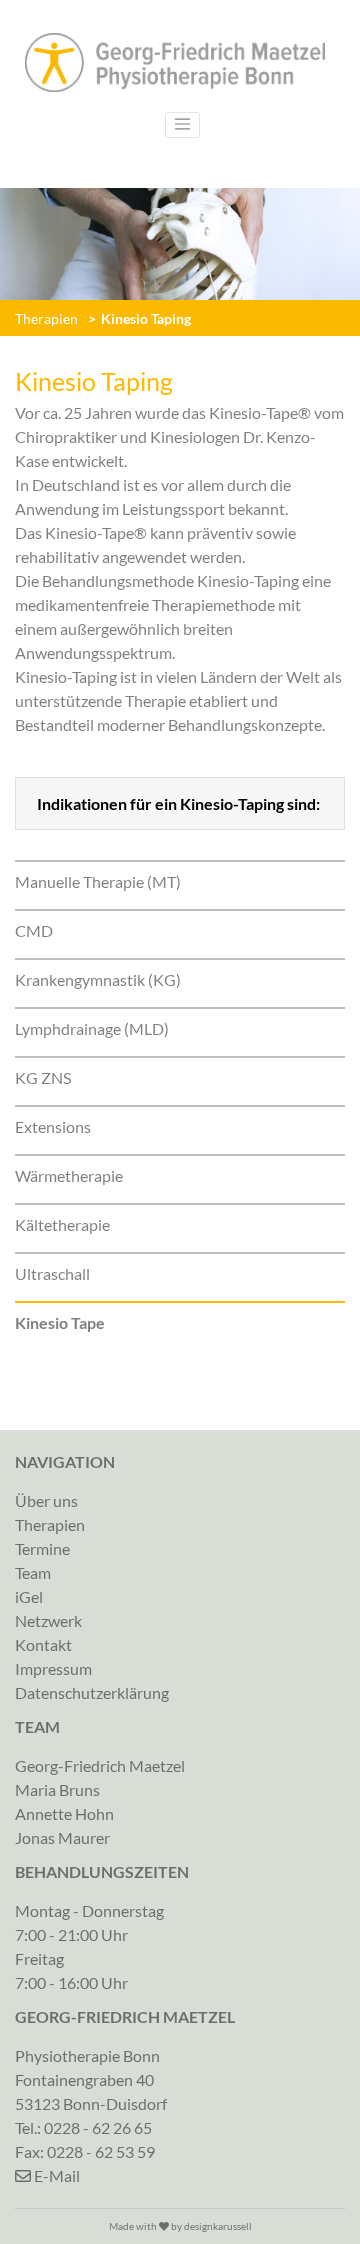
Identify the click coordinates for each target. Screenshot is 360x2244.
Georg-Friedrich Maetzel (100, 1765)
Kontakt (43, 1644)
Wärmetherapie (69, 1175)
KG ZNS (43, 1077)
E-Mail (55, 2175)
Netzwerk (48, 1620)
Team (33, 1572)
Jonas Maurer (62, 1837)
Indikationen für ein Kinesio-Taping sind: (178, 803)
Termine (42, 1548)
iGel (29, 1596)
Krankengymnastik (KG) (98, 979)
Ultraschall (52, 1273)
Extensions (53, 1126)
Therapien (46, 318)
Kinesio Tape (60, 1322)
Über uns (46, 1500)
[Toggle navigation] (183, 125)
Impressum (53, 1668)
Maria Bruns (57, 1789)
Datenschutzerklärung (92, 1692)
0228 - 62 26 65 (98, 2127)
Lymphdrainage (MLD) (92, 1028)
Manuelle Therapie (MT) (98, 881)
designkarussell (218, 2226)
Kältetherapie (62, 1224)
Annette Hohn (64, 1813)
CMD (34, 930)
